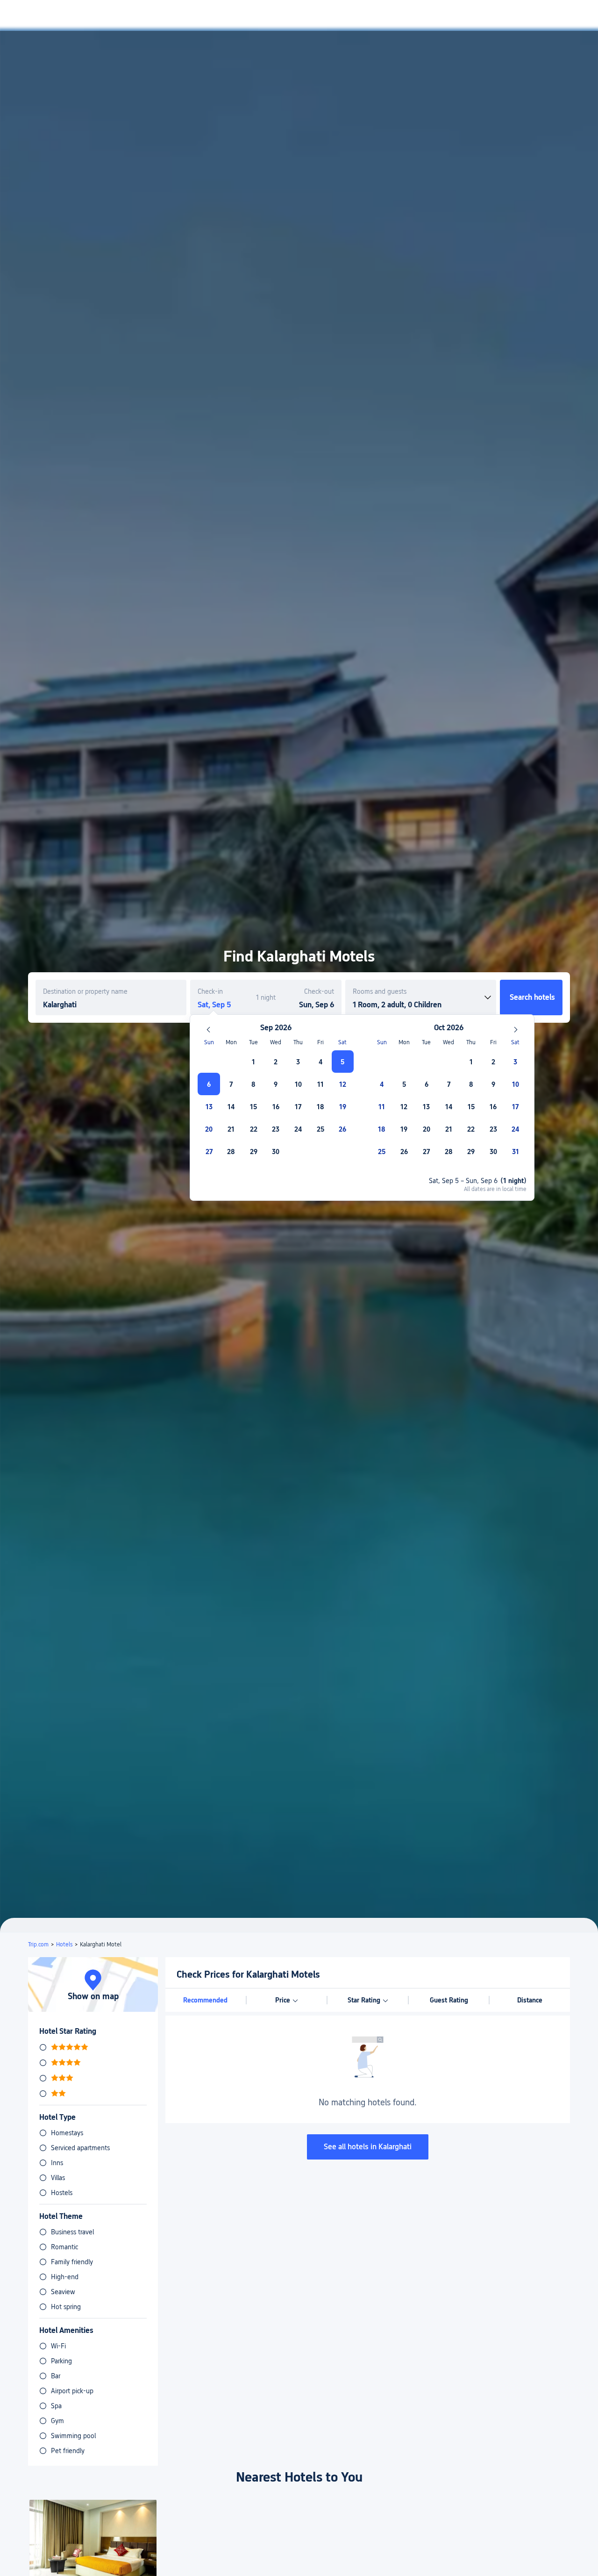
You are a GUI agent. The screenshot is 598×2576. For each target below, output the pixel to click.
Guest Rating (449, 2000)
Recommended (205, 2000)
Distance (530, 2000)
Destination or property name (85, 991)
